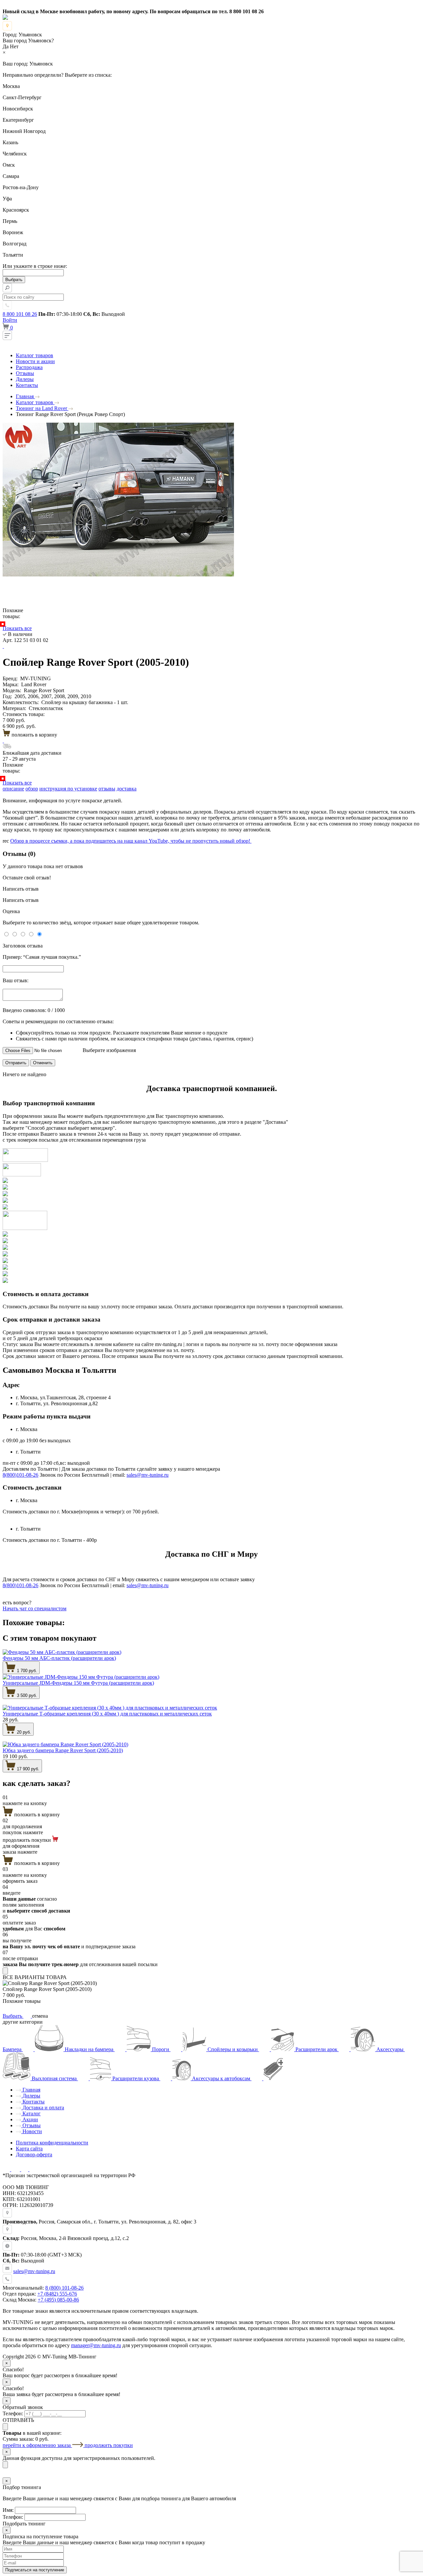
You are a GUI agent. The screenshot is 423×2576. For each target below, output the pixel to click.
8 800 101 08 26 (20, 314)
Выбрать (13, 2016)
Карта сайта (29, 2149)
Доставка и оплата (43, 2108)
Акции (30, 2119)
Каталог (31, 2113)
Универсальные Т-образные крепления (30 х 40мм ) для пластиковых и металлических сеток (107, 1714)
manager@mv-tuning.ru (96, 2345)
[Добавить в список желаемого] (3, 646)
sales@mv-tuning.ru (148, 1475)
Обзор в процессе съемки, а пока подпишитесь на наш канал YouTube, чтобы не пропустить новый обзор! (131, 841)
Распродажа (29, 367)
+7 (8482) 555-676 (57, 2294)
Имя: (8, 2510)
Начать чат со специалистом (35, 1608)
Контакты (27, 385)
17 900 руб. (27, 1769)
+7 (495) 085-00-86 (58, 2300)
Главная (31, 2090)
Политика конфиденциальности (52, 2143)
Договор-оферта (34, 2154)
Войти (10, 320)
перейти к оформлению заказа (37, 2445)
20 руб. (23, 1732)
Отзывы (25, 373)
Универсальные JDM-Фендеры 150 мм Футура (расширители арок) (78, 1683)
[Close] (5, 1971)
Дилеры (25, 379)
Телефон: (13, 2413)
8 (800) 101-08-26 (64, 2288)
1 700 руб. (26, 1671)
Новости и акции (35, 361)
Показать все (17, 628)
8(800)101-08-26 (20, 1475)
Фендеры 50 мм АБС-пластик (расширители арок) (59, 1658)
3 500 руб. (26, 1695)
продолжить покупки (109, 2445)
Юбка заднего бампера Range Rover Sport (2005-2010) (63, 1750)
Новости (32, 2131)
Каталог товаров (35, 355)
